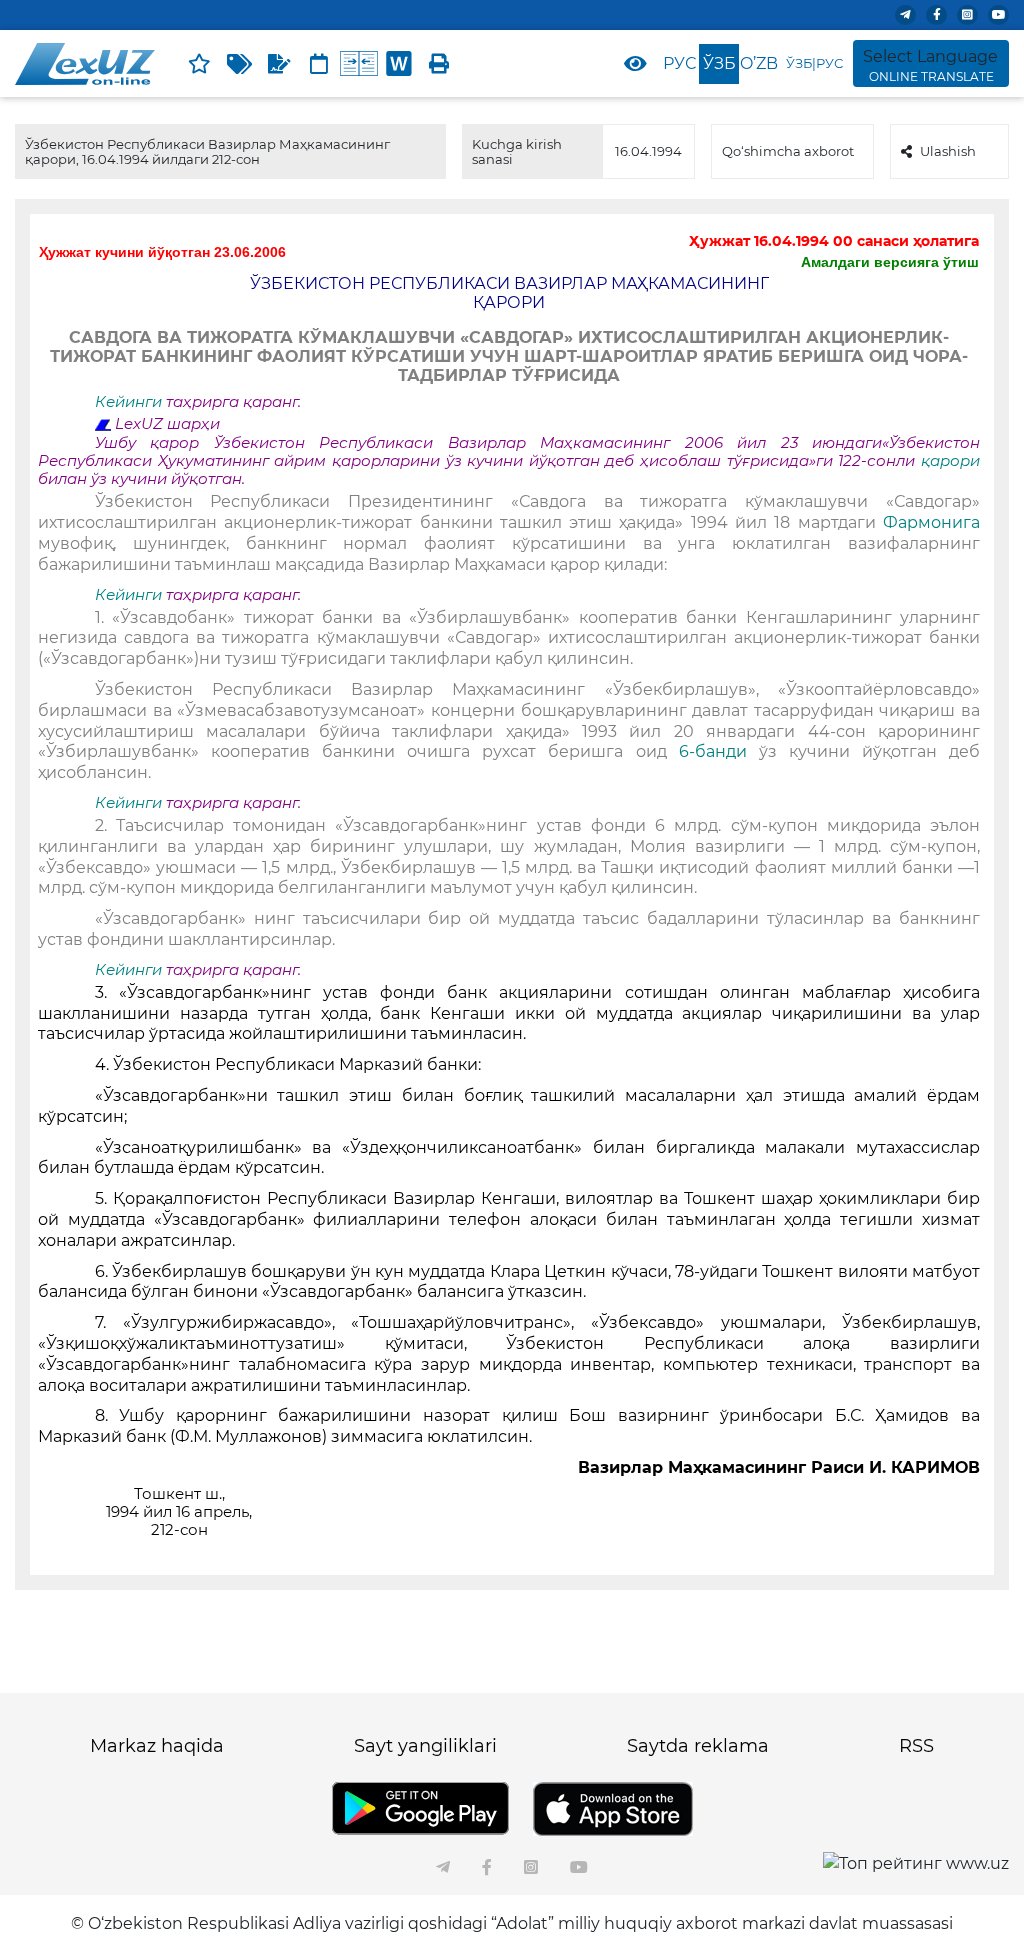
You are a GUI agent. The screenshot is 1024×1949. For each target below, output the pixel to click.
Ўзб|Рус (814, 63)
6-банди (719, 751)
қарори (950, 461)
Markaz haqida (157, 1746)
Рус (679, 63)
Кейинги (128, 402)
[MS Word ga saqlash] (399, 64)
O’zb (759, 63)
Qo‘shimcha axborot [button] (788, 151)
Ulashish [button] (948, 151)
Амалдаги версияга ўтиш (890, 262)
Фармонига (931, 522)
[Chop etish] (439, 64)
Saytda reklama (698, 1746)
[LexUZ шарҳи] (279, 64)
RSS (916, 1746)
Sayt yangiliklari (425, 1746)
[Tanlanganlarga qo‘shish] (199, 64)
